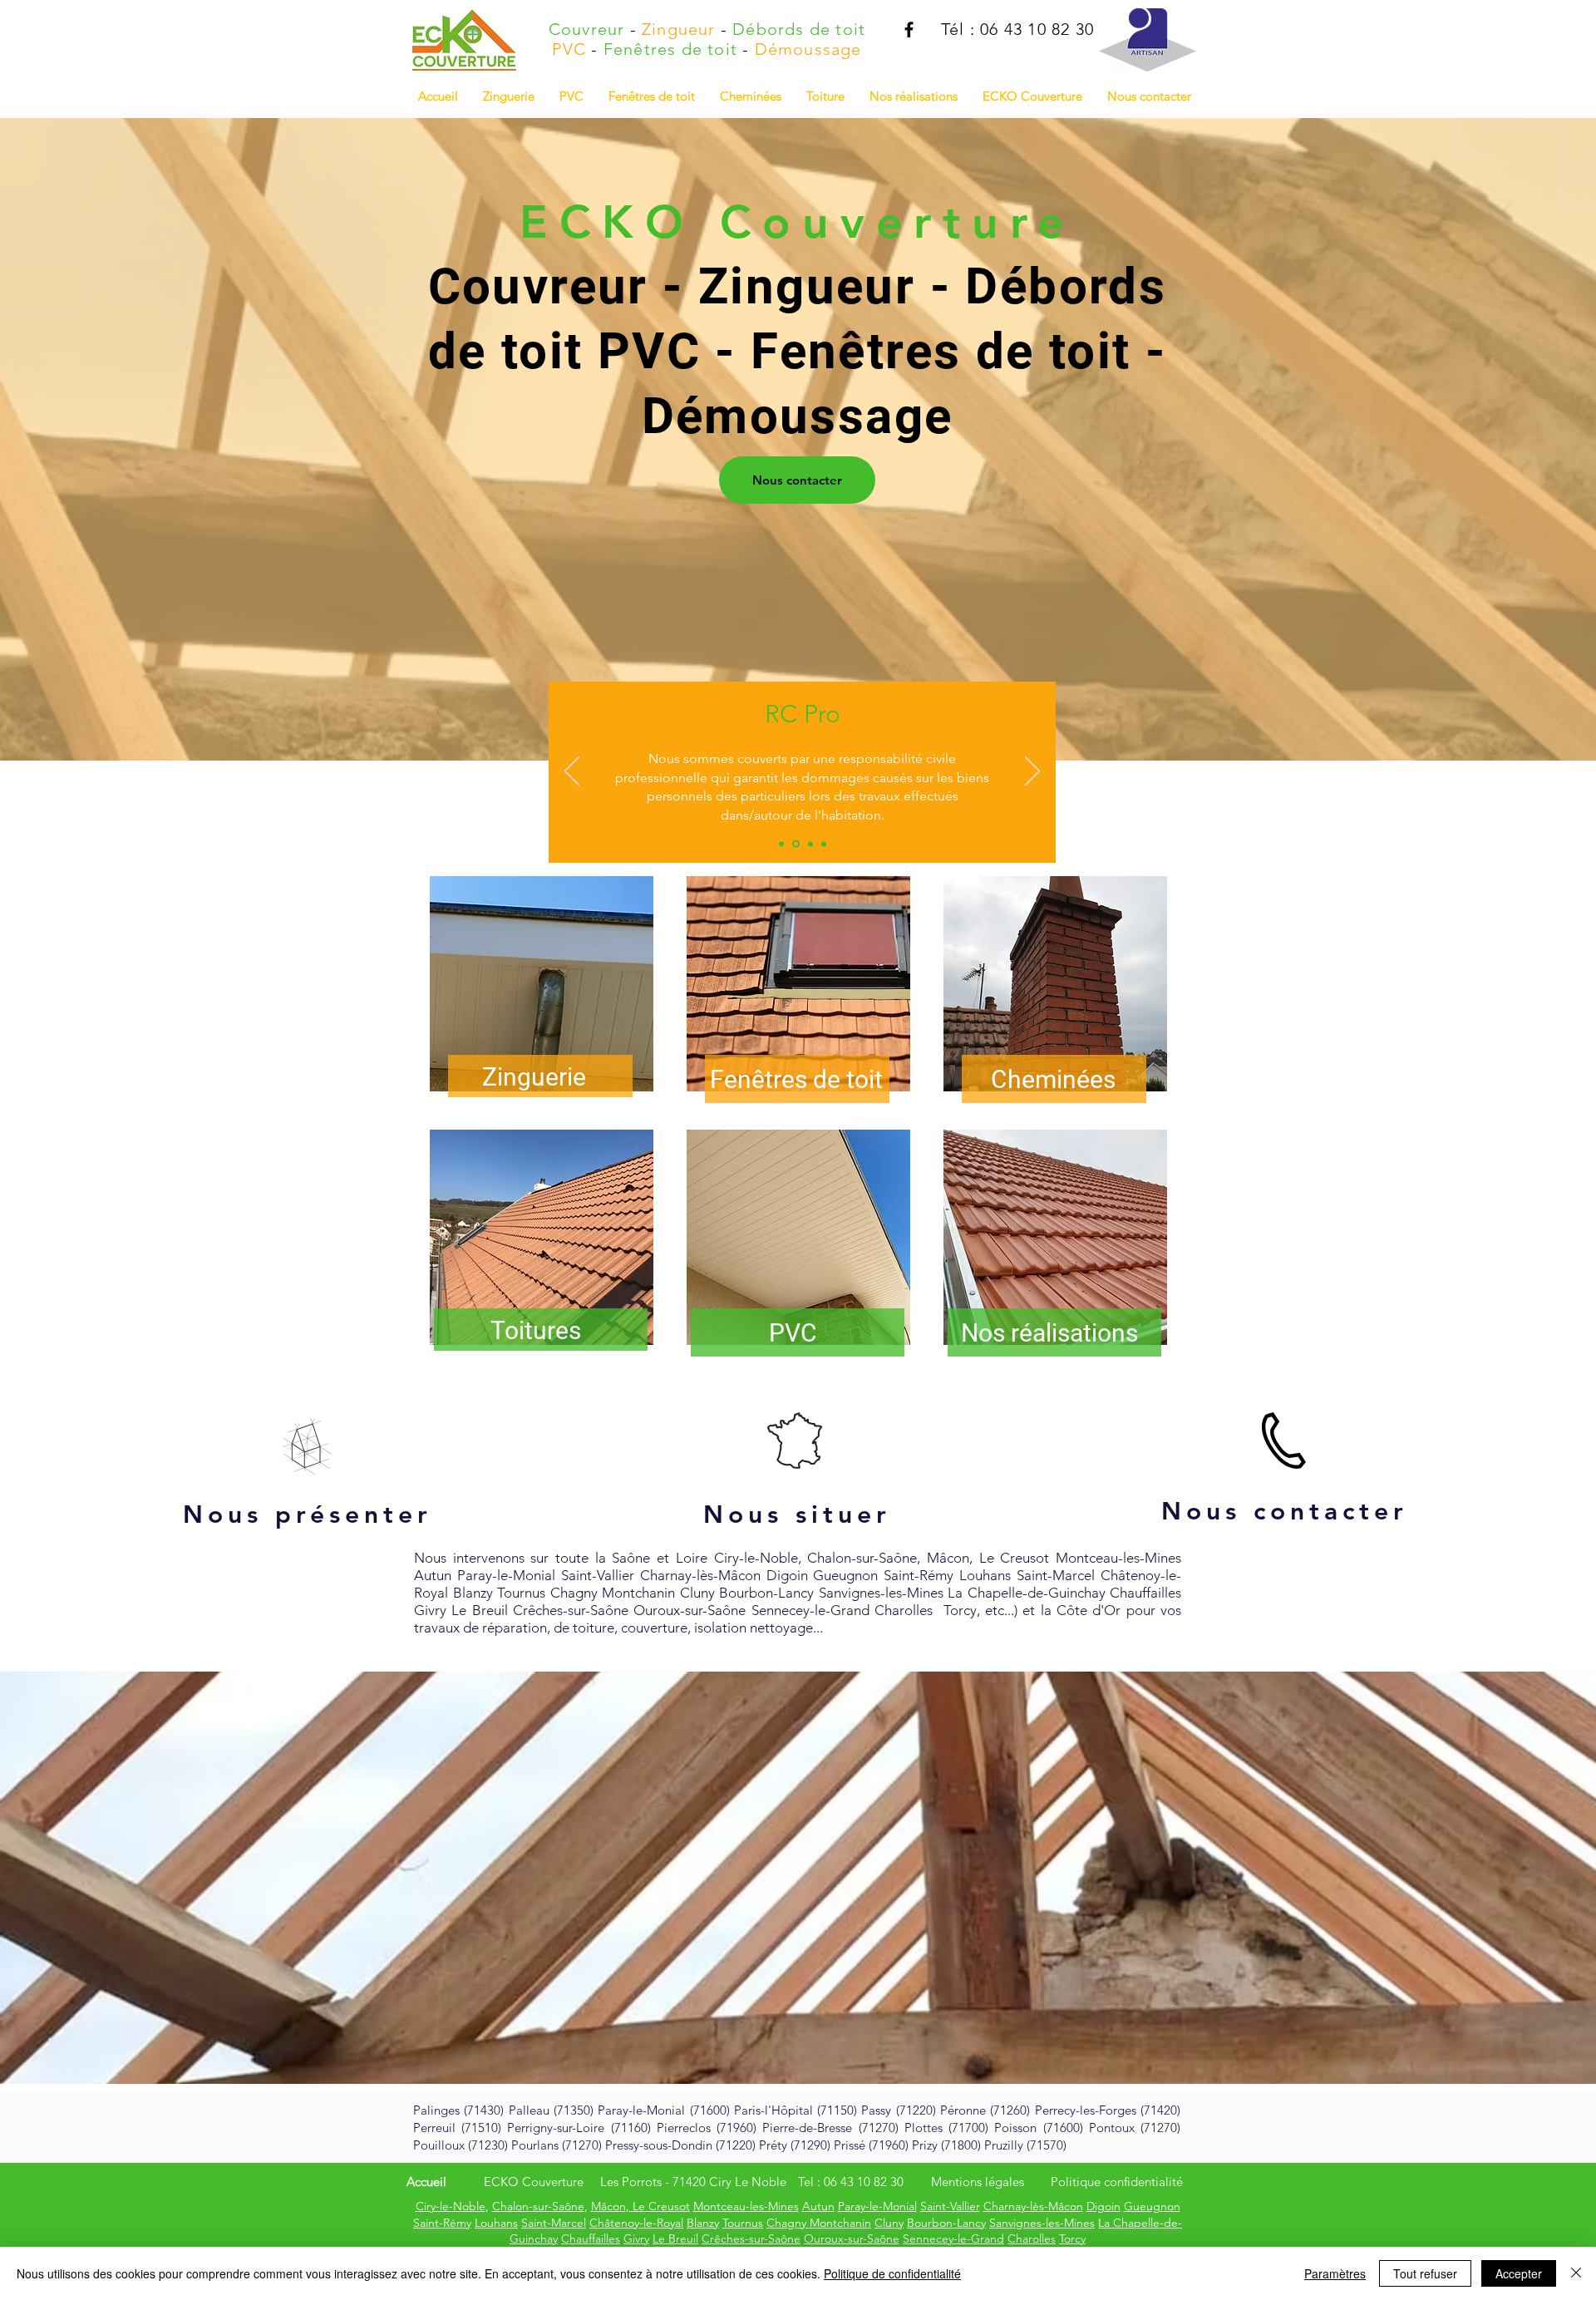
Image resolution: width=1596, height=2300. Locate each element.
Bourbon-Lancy (946, 2223)
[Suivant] (1032, 772)
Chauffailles (591, 2238)
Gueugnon (1152, 2206)
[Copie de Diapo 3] (824, 844)
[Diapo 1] (781, 844)
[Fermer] (1576, 2273)
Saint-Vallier (950, 2206)
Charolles (1032, 2238)
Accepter (1519, 2273)
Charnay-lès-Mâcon (1033, 2206)
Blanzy (703, 2223)
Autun (818, 2206)
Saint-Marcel (554, 2223)
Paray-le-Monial (877, 2206)
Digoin (1103, 2206)
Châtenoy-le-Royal (636, 2223)
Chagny (788, 2223)
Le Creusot (660, 2206)
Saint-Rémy (442, 2223)
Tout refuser (1425, 2273)
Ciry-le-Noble (451, 2206)
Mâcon (608, 2206)
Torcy (1072, 2238)
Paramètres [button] (1335, 2273)
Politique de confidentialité (892, 2273)
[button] (914, 96)
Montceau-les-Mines (746, 2206)
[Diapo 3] (809, 844)
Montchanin (840, 2223)
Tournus (743, 2223)
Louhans (496, 2223)
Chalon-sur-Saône (538, 2206)
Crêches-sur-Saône (751, 2238)
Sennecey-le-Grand (953, 2238)
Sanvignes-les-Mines (1042, 2223)
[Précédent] (572, 772)
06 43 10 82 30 (864, 2182)
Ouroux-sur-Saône (852, 2238)
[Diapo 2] (795, 844)
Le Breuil (675, 2238)
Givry (636, 2238)
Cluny (889, 2223)
